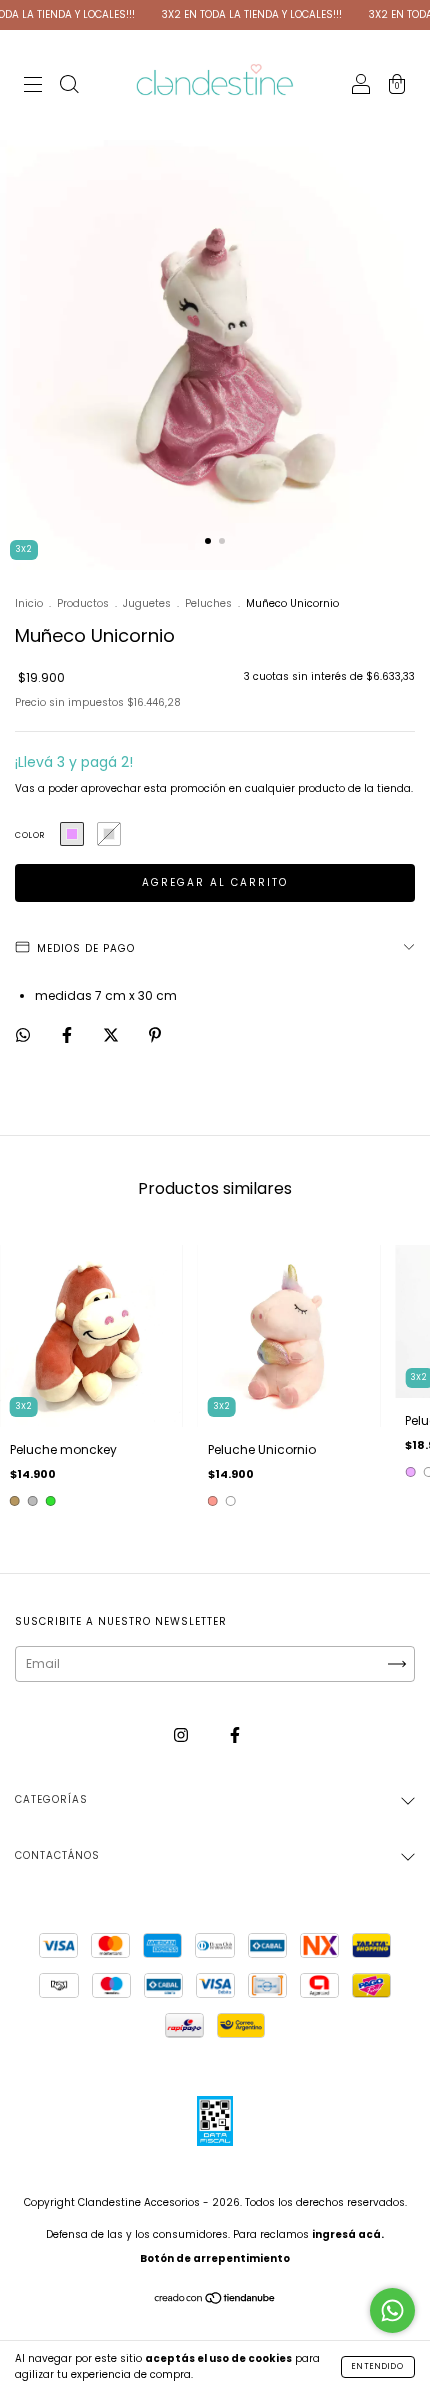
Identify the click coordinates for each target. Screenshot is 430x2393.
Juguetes (147, 603)
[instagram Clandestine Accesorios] (182, 1734)
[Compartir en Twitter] (112, 1035)
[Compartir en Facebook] (68, 1035)
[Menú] (33, 86)
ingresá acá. (348, 2234)
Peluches (208, 603)
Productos (83, 603)
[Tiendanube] (215, 2300)
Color (30, 835)
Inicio (29, 603)
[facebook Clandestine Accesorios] (235, 1734)
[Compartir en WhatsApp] (23, 1036)
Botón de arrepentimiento (215, 2258)
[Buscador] (69, 86)
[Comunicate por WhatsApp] (392, 2310)
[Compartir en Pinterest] (155, 1035)
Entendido (378, 2366)
